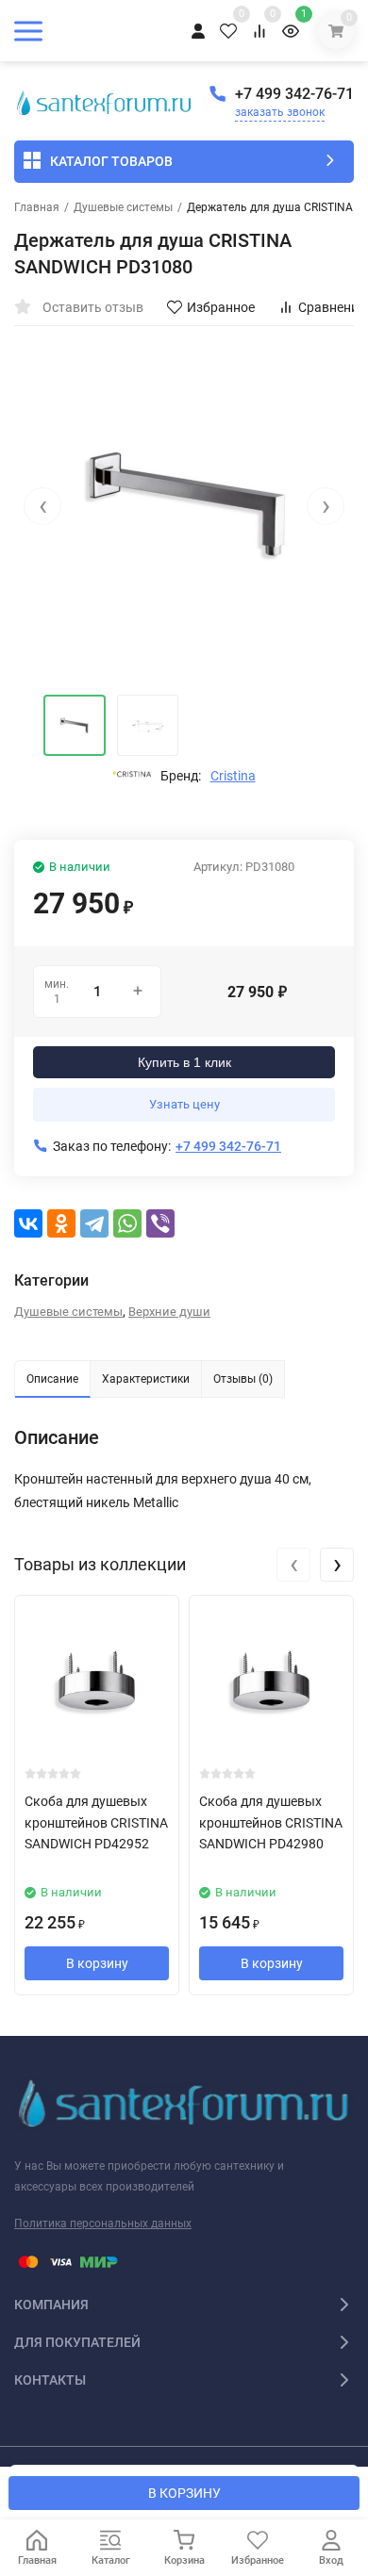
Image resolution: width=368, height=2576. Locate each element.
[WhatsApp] (127, 1223)
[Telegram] (94, 1223)
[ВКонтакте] (28, 1223)
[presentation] (42, 506)
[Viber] (160, 1223)
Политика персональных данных (103, 2223)
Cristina (233, 776)
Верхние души (169, 1312)
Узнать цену (184, 1104)
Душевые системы (123, 207)
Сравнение (332, 307)
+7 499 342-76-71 (294, 94)
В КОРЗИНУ (184, 2493)
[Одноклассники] (61, 1223)
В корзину (97, 1963)
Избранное (221, 307)
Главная (37, 207)
